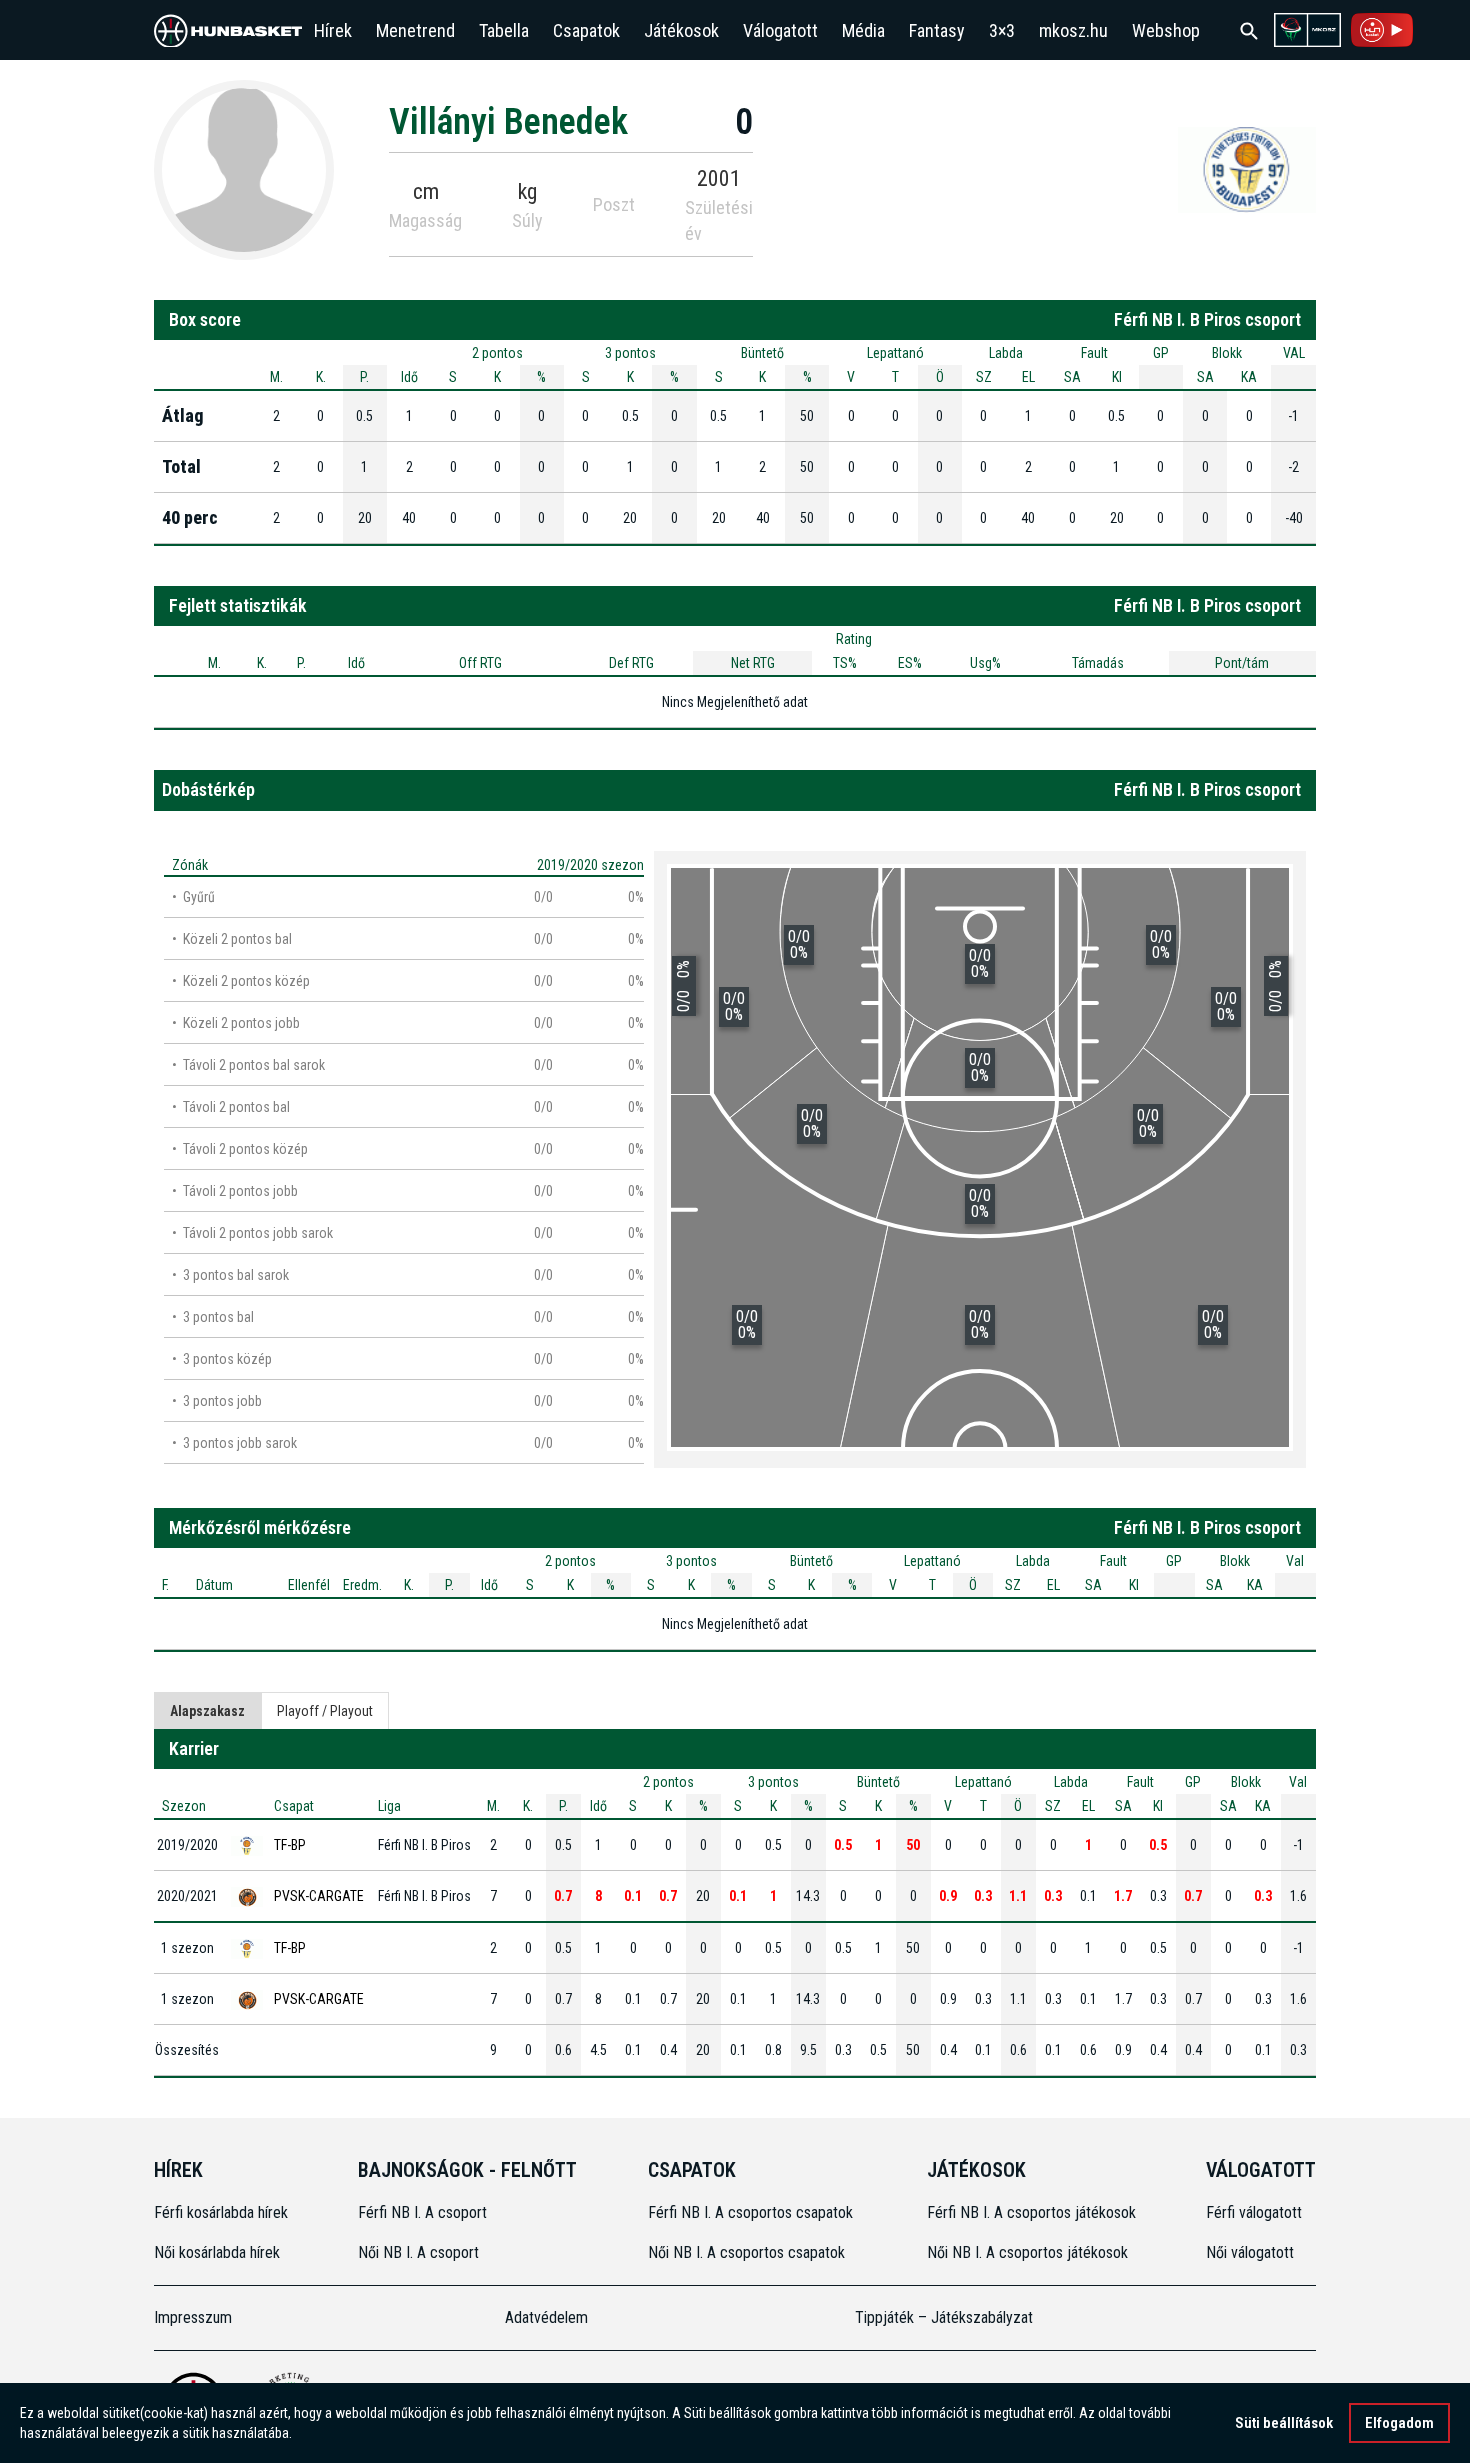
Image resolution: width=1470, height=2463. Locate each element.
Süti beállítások (1284, 2423)
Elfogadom (1399, 2423)
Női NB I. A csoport (418, 2252)
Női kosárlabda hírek (217, 2252)
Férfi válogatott (1254, 2212)
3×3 (1002, 30)
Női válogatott (1250, 2252)
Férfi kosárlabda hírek (221, 2212)
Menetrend (415, 30)
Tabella (504, 30)
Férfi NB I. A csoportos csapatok (752, 2212)
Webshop (1166, 30)
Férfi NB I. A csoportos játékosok (1031, 2212)
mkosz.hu (1073, 30)
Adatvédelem (546, 2317)
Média (863, 30)
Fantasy (937, 30)
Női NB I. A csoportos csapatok (748, 2252)
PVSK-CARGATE (319, 1896)
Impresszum (193, 2317)
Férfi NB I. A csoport (422, 2212)
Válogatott (780, 30)
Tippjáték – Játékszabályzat (944, 2317)
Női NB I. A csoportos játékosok (1027, 2252)
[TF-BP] (1247, 169)
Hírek (333, 30)
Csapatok (586, 30)
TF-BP (290, 1845)
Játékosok (681, 30)
